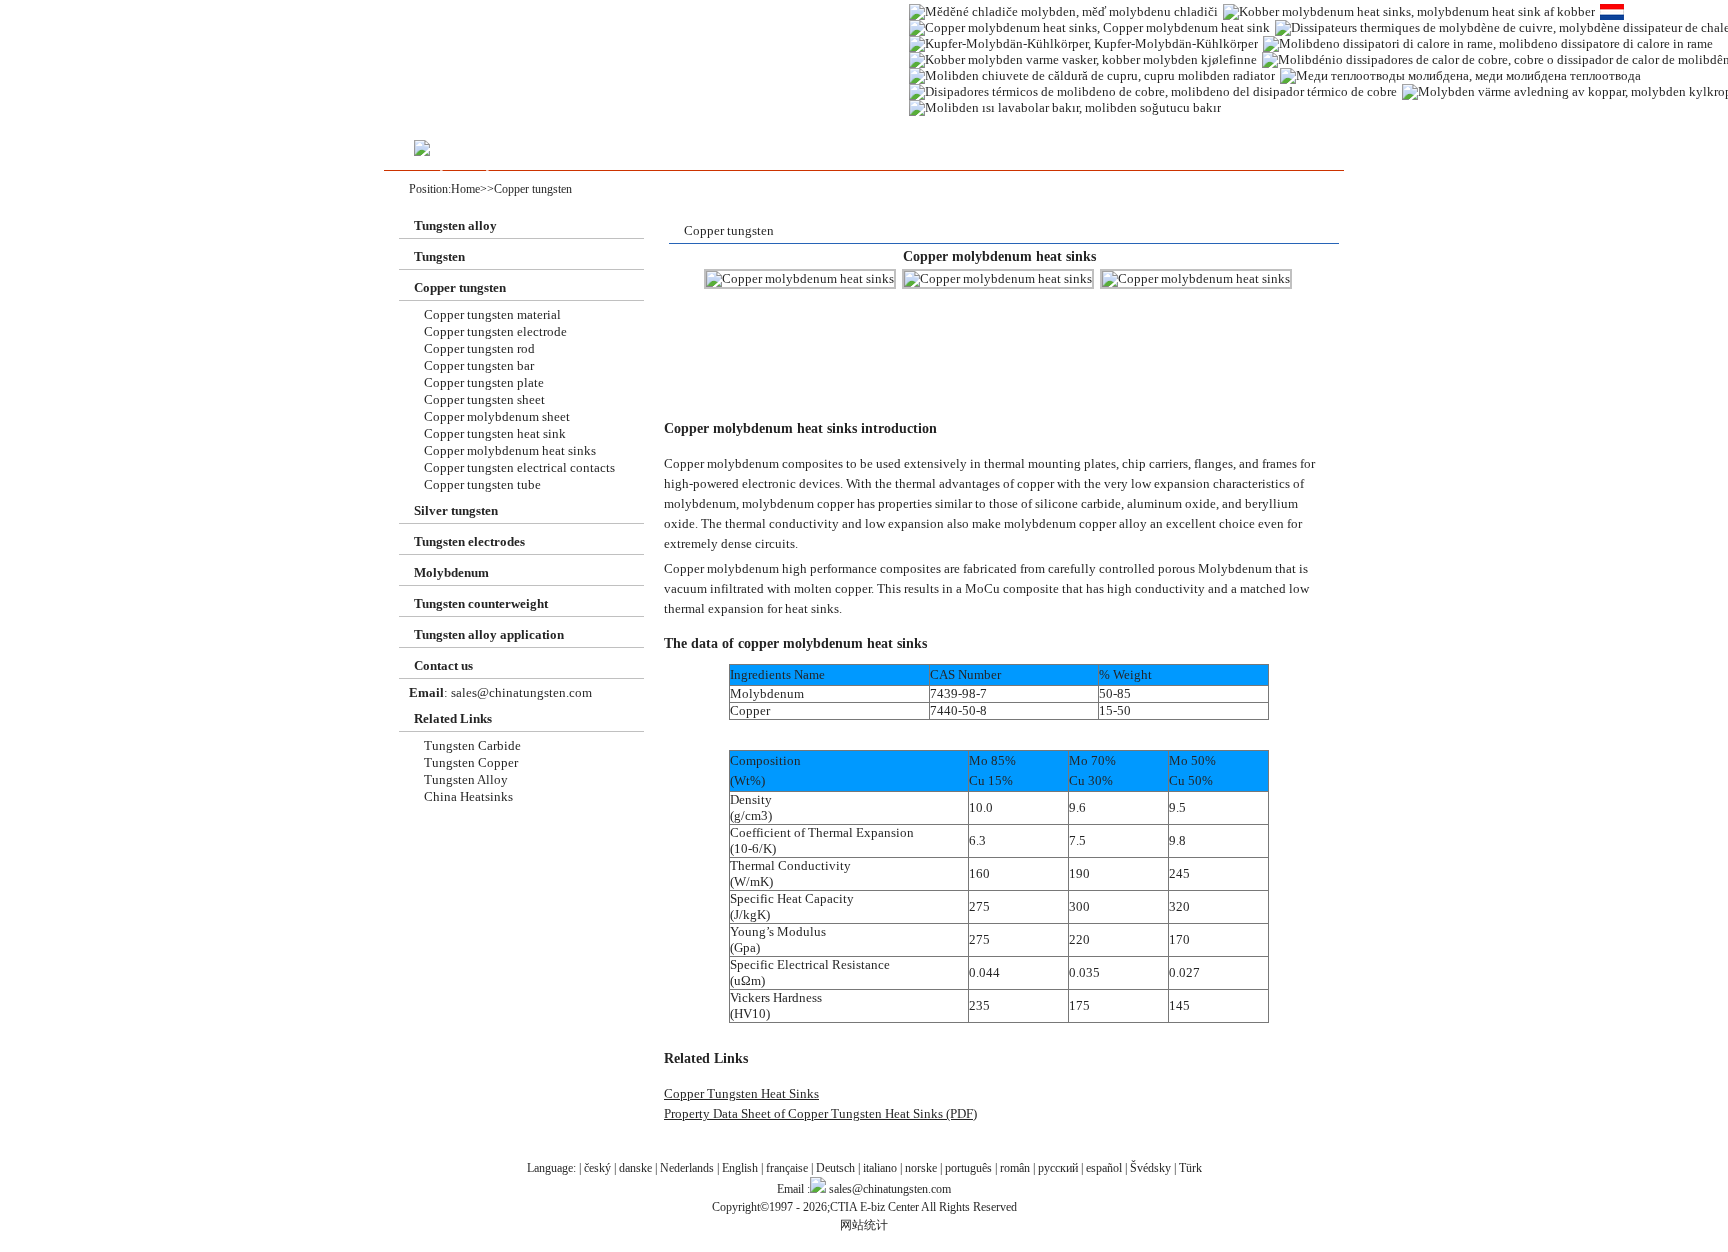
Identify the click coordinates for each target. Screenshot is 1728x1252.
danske (635, 1168)
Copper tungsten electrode (495, 331)
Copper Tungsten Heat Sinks (741, 1093)
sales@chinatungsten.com (520, 692)
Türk (1190, 1168)
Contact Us (727, 154)
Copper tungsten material (492, 314)
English (740, 1168)
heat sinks (812, 608)
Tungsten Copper (471, 762)
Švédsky (1150, 1168)
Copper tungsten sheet (484, 399)
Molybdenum (451, 572)
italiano (880, 1168)
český (597, 1168)
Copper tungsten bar (479, 365)
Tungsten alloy (455, 225)
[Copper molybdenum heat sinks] (800, 279)
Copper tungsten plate (484, 382)
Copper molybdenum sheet (497, 416)
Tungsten (439, 256)
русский (1058, 1168)
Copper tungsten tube (482, 484)
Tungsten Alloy (466, 779)
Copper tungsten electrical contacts (519, 467)
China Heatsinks (468, 796)
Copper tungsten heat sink (495, 433)
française (787, 1168)
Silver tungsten (456, 510)
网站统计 (864, 1225)
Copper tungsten (533, 189)
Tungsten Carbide (472, 745)
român (1015, 1168)
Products (546, 154)
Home (465, 189)
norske (921, 1168)
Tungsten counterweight (481, 603)
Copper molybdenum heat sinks (510, 450)
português (968, 1168)
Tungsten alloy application (489, 634)
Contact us (443, 665)
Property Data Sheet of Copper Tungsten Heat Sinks (803, 1113)
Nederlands (687, 1168)
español (1104, 1168)
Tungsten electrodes (469, 541)
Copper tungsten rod (479, 348)
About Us (636, 154)
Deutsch (835, 1168)
